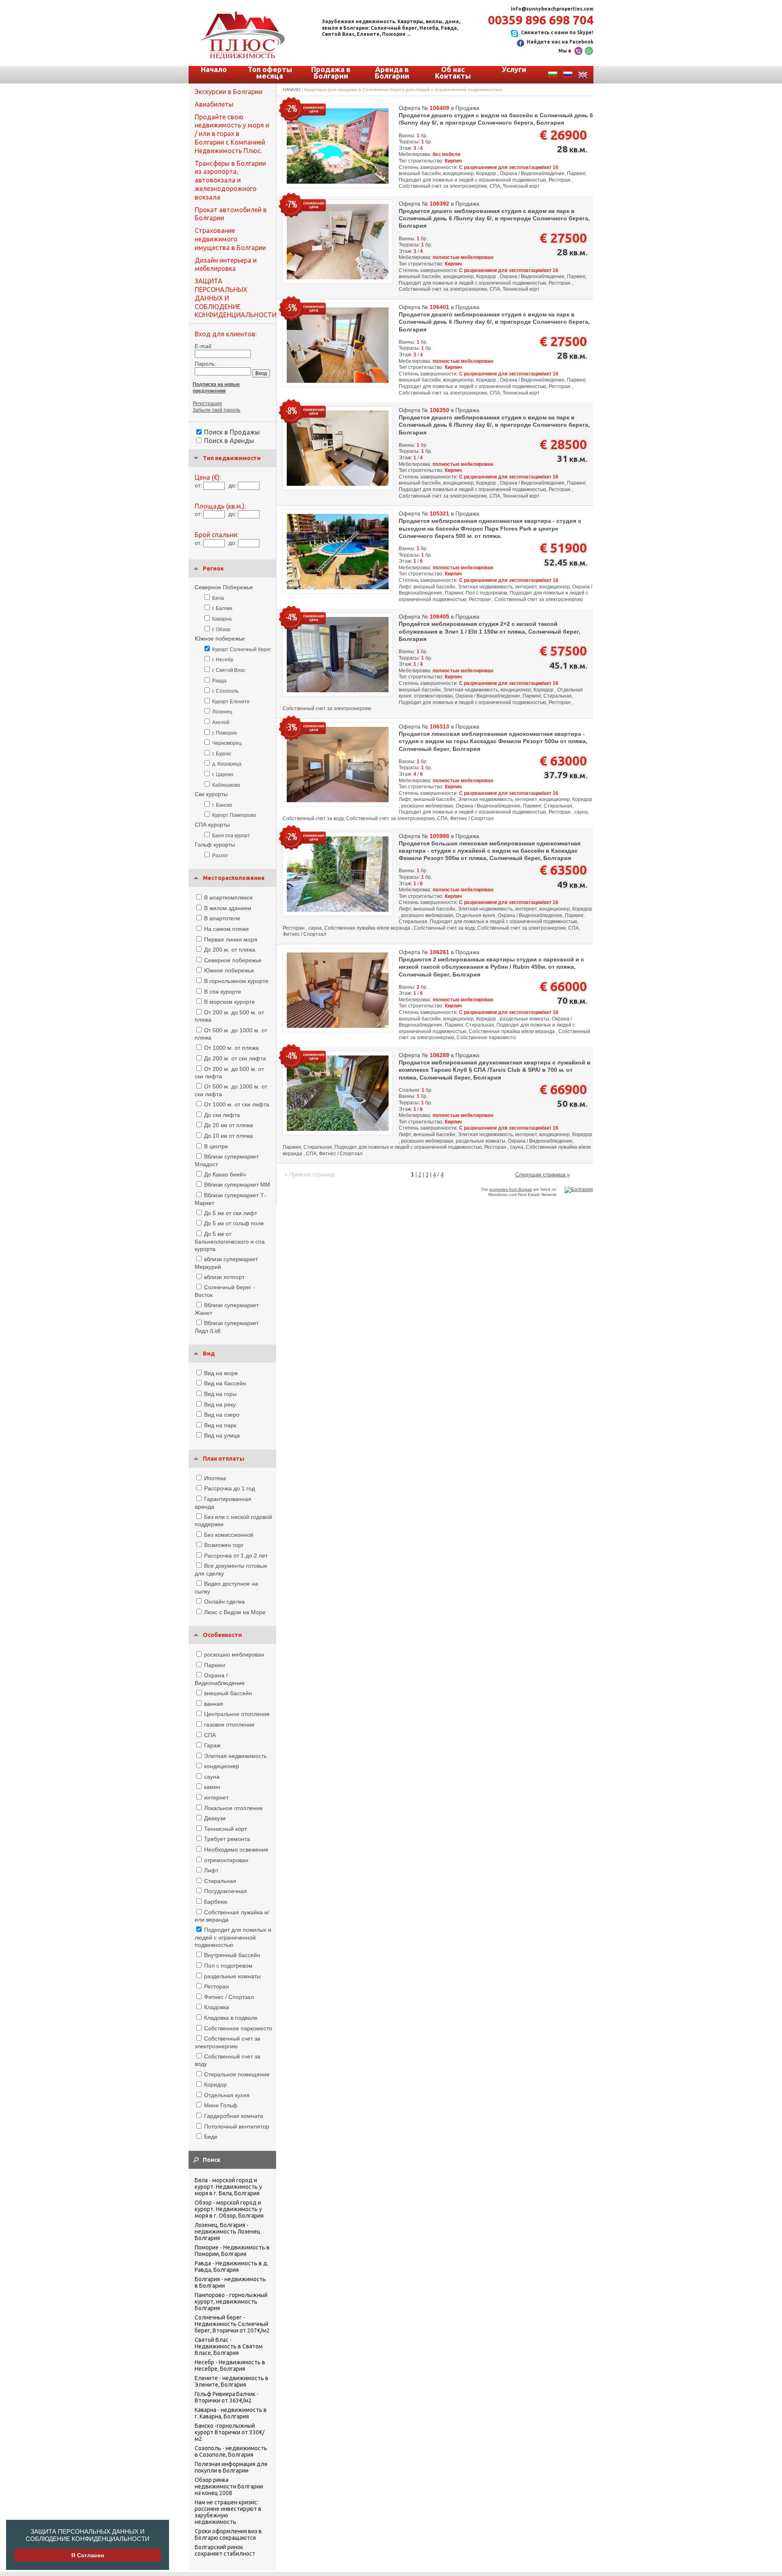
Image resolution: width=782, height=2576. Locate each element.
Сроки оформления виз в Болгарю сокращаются (228, 2534)
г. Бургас (222, 754)
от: (198, 485)
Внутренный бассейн (232, 1955)
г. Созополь (225, 691)
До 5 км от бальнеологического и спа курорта (230, 1241)
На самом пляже (226, 929)
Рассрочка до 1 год (230, 1488)
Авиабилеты (214, 104)
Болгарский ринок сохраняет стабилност (225, 2550)
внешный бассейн (228, 1693)
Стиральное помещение (237, 2074)
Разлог (220, 856)
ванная (214, 1704)
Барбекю (216, 1902)
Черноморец (227, 743)
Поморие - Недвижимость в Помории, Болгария (232, 2251)
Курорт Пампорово (234, 815)
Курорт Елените (231, 702)
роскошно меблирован (234, 1654)
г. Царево (223, 775)
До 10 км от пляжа (228, 1136)
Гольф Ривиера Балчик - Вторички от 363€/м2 (227, 2397)
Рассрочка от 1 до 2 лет (236, 1556)
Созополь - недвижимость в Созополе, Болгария (231, 2451)
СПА (210, 1735)
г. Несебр (223, 660)
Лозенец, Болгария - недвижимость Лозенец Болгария (227, 2232)
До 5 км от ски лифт (231, 1213)
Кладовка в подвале (231, 2018)
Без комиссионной (229, 1535)
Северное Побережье (224, 587)
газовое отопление (229, 1725)
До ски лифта (222, 1115)
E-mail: (204, 346)
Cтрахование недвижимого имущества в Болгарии (230, 239)
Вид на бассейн (225, 1383)
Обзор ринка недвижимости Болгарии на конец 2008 (229, 2486)
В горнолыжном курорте (236, 981)
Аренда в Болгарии (392, 72)
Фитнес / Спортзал (229, 1997)
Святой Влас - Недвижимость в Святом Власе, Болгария (229, 2346)
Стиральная (220, 1881)
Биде (211, 2137)
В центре (216, 1146)
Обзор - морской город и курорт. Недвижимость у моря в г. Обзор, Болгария (229, 2209)
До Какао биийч (225, 1174)
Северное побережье (233, 960)
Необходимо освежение (236, 1850)
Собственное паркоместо (238, 2028)
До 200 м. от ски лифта (235, 1058)
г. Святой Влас (229, 670)
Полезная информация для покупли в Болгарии (231, 2467)
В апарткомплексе (228, 897)
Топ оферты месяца (270, 72)
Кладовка (216, 2007)
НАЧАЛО (292, 90)
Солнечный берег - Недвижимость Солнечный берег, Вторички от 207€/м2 (232, 2324)
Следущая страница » (543, 1175)
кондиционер (222, 1766)
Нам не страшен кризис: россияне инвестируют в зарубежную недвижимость (228, 2512)
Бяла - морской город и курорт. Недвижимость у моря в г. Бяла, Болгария (228, 2187)
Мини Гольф (221, 2105)
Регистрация (207, 404)
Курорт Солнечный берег (242, 649)
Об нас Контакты (453, 72)
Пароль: (205, 364)
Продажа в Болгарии (331, 72)
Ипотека (215, 1478)
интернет (216, 1797)
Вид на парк (220, 1425)
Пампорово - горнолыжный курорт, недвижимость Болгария (231, 2302)
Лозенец (222, 712)
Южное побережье (220, 639)
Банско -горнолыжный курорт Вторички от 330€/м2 (230, 2432)
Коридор (215, 2084)
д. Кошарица (227, 764)
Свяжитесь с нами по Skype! (557, 32)
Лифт (211, 1870)
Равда (219, 681)
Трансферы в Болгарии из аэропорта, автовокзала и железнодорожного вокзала (230, 180)
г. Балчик (222, 608)
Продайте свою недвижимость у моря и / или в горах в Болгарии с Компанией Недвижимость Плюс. (232, 134)
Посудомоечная (225, 1891)
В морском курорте (230, 1002)
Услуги (514, 69)
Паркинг (215, 1665)
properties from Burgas (511, 1189)
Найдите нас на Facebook (560, 42)
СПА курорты (212, 825)
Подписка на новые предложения (216, 388)
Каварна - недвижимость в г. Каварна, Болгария (231, 2413)
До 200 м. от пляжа (230, 950)
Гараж (212, 1745)
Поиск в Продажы (232, 432)
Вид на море (221, 1373)
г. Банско (222, 805)
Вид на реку (220, 1404)
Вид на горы (220, 1394)
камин (212, 1787)
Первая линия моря (231, 939)
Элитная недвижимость (235, 1756)
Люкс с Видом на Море (235, 1612)
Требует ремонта (227, 1839)
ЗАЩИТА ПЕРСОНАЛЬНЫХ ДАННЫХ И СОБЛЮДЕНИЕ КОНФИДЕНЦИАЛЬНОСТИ (88, 2535)
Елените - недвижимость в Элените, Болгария (232, 2381)
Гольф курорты (215, 845)
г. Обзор (221, 630)
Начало (214, 69)
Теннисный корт (225, 1829)
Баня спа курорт (231, 836)
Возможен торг (224, 1545)
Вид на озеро (222, 1415)
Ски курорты (211, 794)
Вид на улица (222, 1435)
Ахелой (221, 722)
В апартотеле (222, 918)
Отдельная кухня (227, 2095)
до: (233, 485)
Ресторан (216, 1986)
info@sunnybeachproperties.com (552, 9)
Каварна (222, 619)
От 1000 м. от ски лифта (237, 1104)
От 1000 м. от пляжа (231, 1048)
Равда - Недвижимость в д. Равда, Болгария (232, 2267)
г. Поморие (225, 733)
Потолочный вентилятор (237, 2126)
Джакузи (215, 1818)
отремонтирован (226, 1860)
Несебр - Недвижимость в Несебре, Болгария (230, 2365)
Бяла (218, 598)
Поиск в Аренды (229, 441)
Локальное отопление (233, 1808)
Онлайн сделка (224, 1602)
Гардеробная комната (234, 2116)
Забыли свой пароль (216, 410)
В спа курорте (223, 992)
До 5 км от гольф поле (234, 1223)
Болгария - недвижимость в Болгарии (230, 2282)
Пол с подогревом (228, 1966)
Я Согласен (88, 2555)
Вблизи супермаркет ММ (237, 1185)
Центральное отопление (237, 1714)
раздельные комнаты (232, 1976)
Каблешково (226, 785)
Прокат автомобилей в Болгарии (231, 214)
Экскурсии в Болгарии (228, 92)
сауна (212, 1777)
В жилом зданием (228, 908)
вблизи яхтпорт (224, 1277)
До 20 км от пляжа (228, 1125)
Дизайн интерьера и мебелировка (226, 264)
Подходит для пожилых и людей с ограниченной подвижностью (233, 1937)
